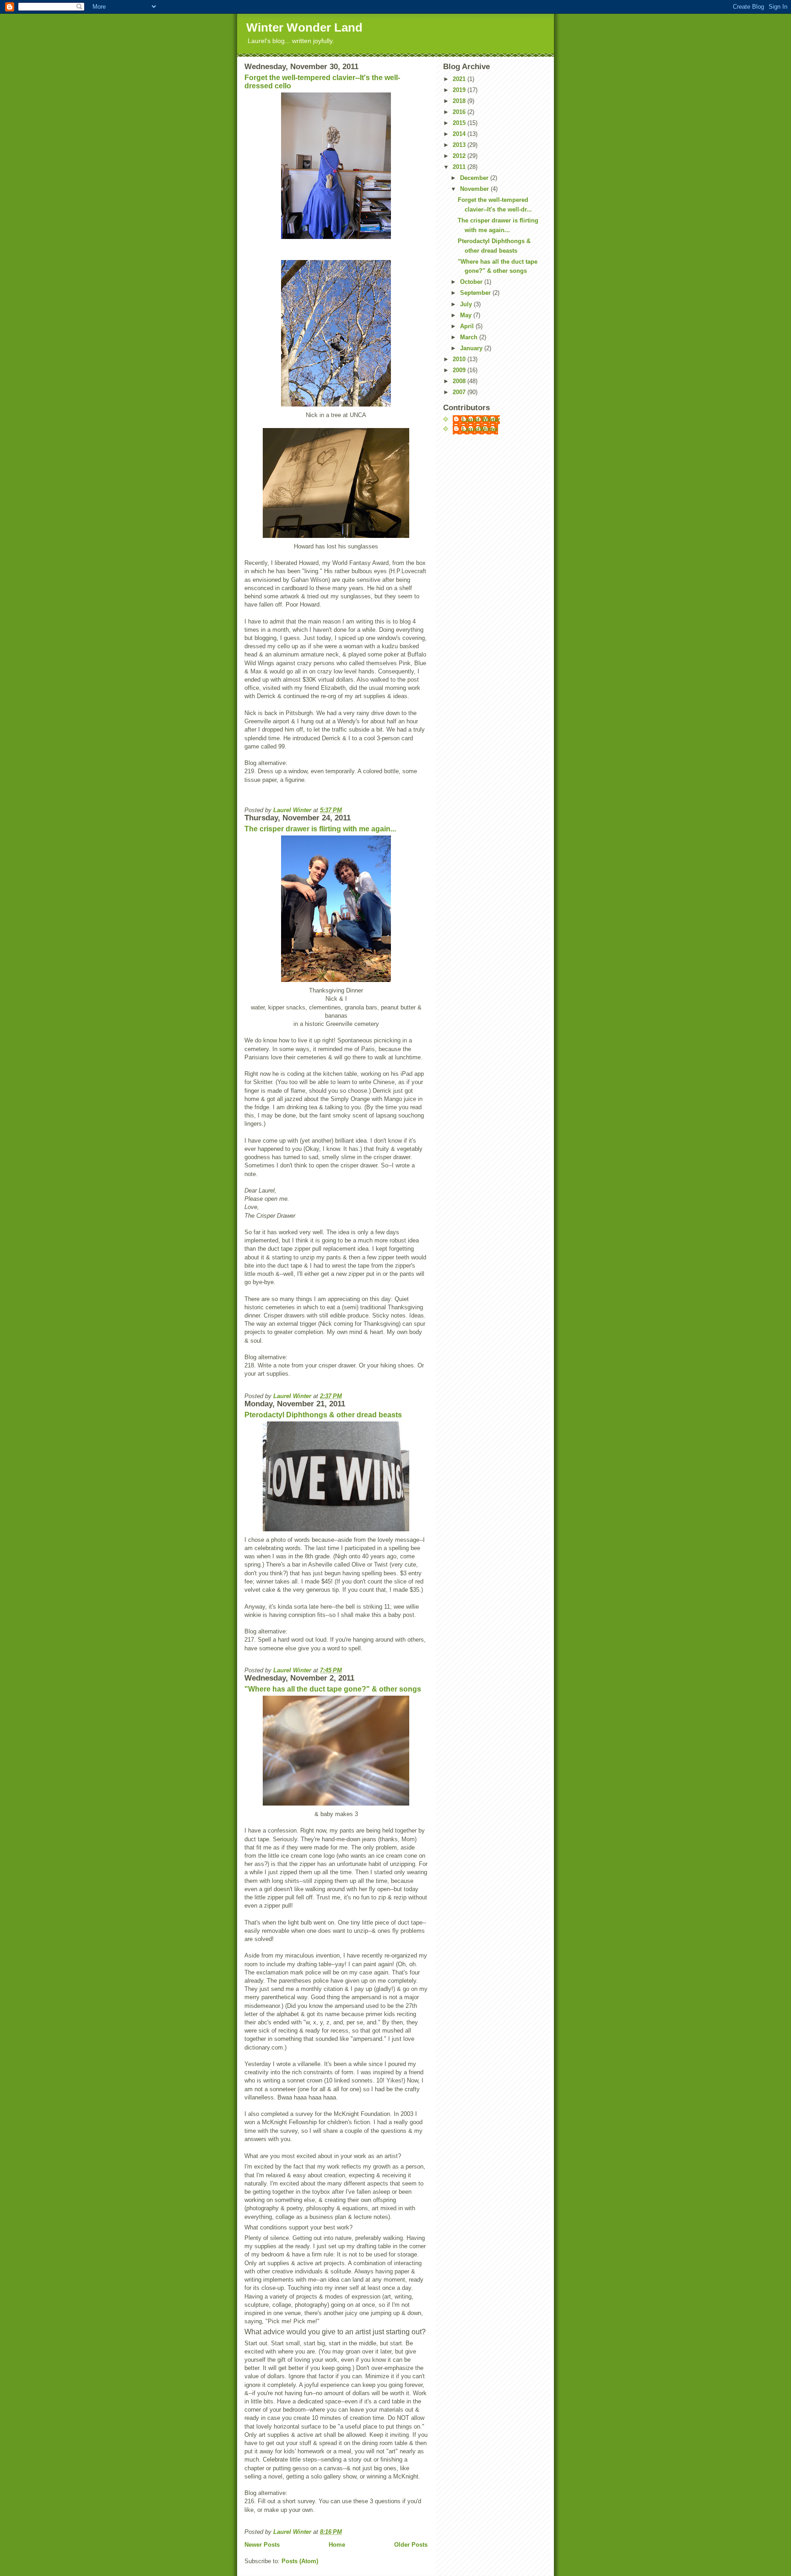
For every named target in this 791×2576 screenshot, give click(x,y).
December (475, 178)
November (475, 189)
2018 (460, 101)
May (467, 315)
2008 (460, 381)
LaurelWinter (480, 429)
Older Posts (411, 2545)
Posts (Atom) (300, 2561)
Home (337, 2545)
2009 (460, 370)
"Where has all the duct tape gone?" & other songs (333, 1689)
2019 (460, 90)
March (470, 337)
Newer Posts (262, 2545)
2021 (460, 79)
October (472, 282)
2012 (460, 156)
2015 (460, 123)
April (468, 326)
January (472, 348)
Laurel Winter (481, 420)
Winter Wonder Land (304, 27)
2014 (460, 134)
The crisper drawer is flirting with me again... (320, 829)
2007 (460, 392)
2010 (460, 359)
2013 (460, 145)
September (476, 293)
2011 (460, 167)
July (467, 304)
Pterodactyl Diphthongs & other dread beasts (323, 1415)
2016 (460, 112)
